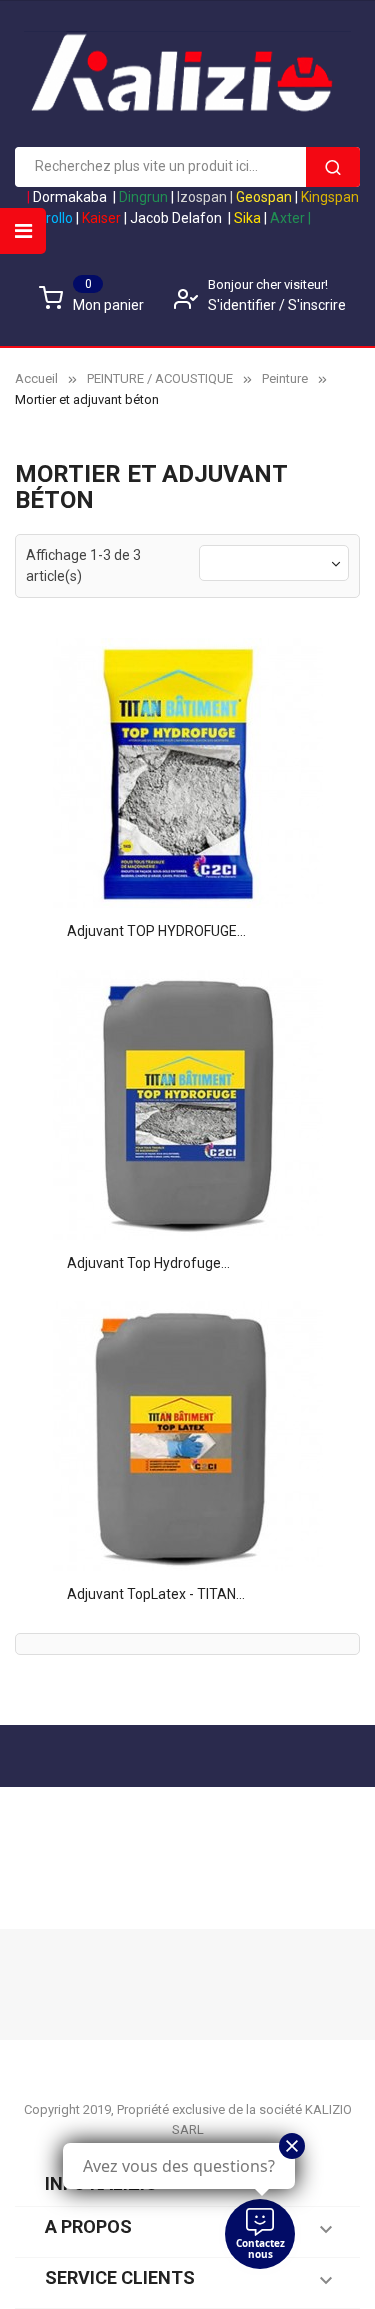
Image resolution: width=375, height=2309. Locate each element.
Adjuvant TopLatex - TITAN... (156, 1594)
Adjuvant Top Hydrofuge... (148, 1263)
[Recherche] (333, 167)
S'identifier (243, 305)
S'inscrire (317, 305)
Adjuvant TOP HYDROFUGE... (156, 931)
